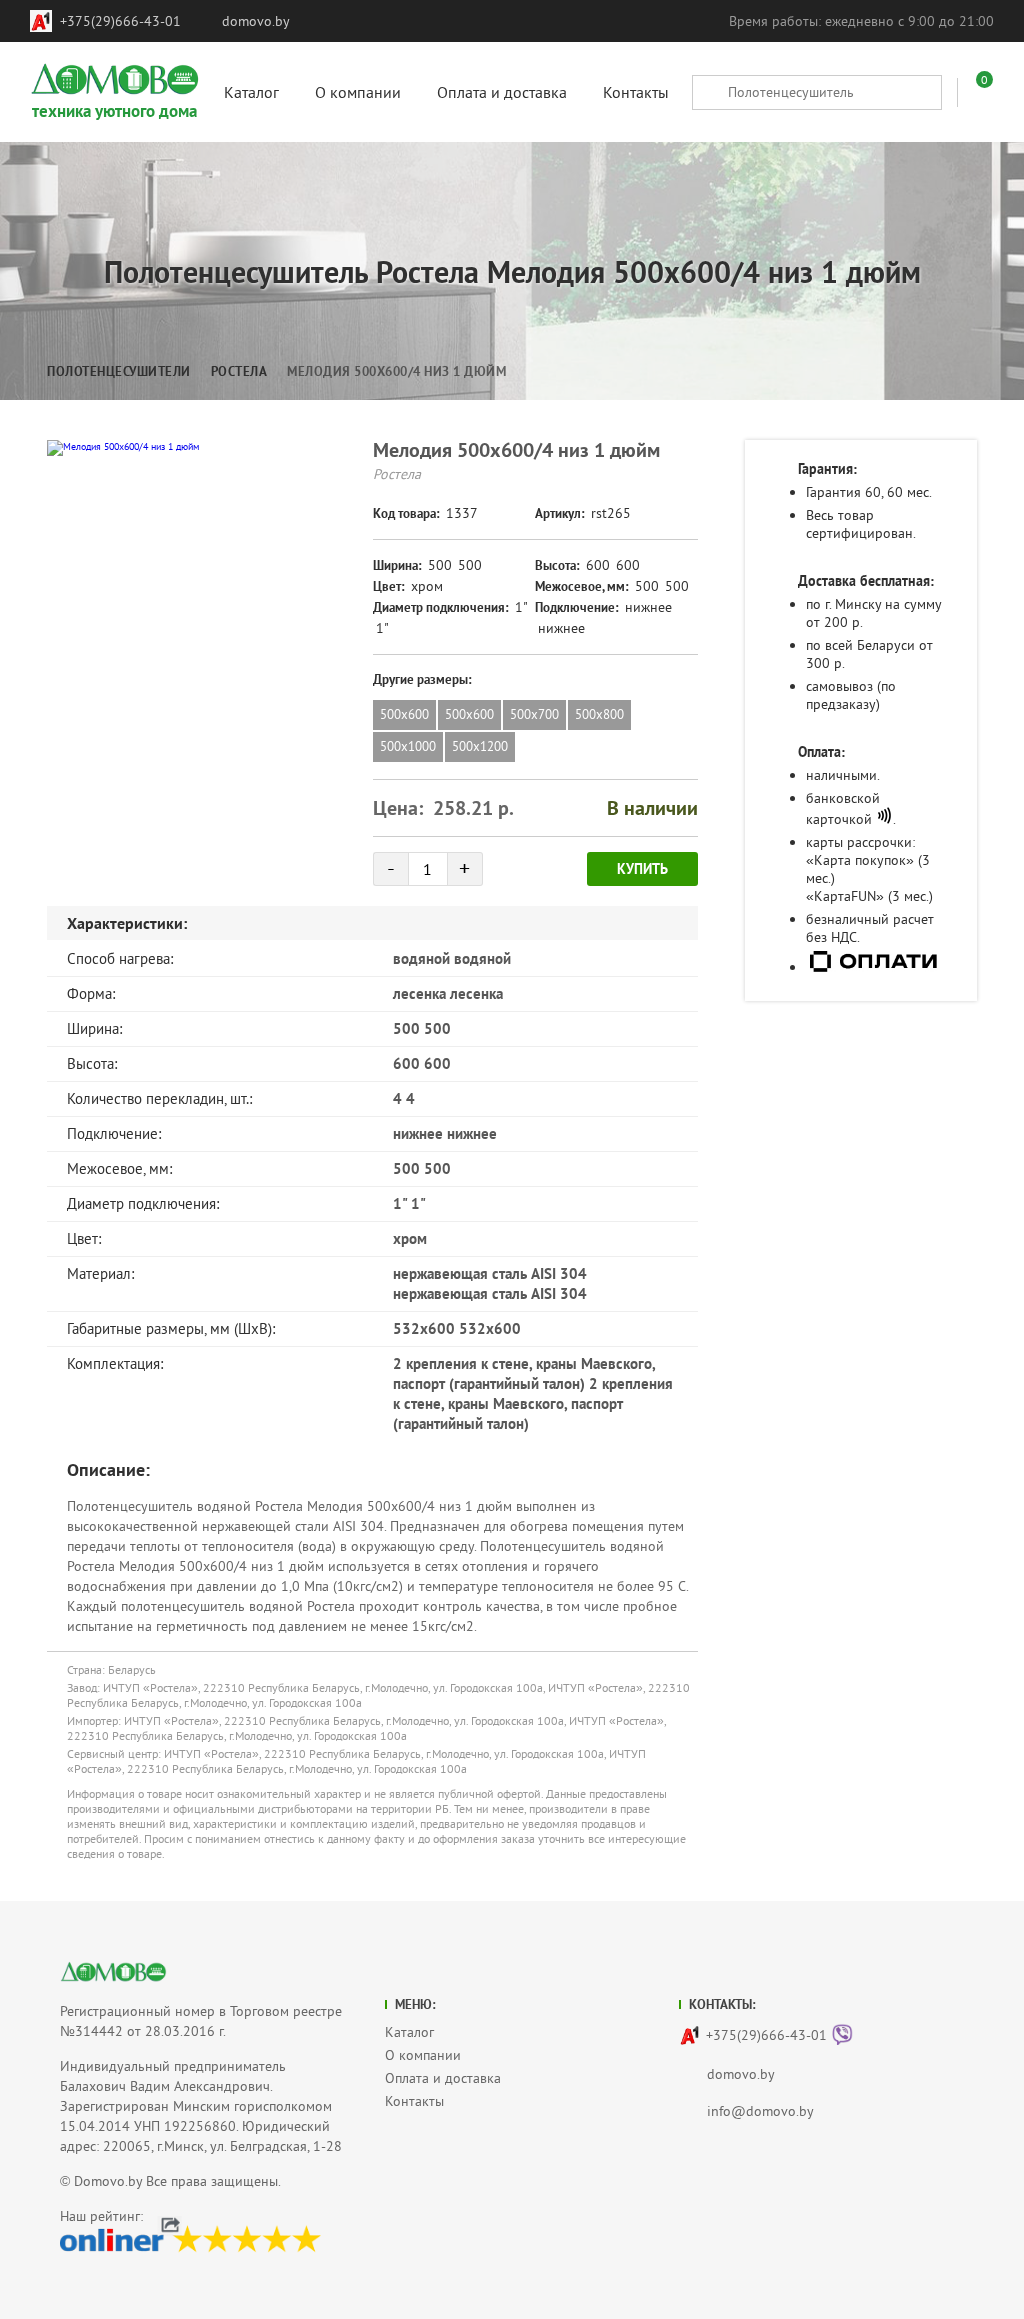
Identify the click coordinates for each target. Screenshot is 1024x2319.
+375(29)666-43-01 (120, 21)
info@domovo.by (760, 2111)
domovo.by (256, 21)
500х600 (404, 714)
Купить (642, 869)
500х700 (534, 714)
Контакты (414, 2101)
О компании (423, 2055)
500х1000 (408, 746)
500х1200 (480, 746)
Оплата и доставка (443, 2078)
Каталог (409, 2032)
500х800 (599, 714)
